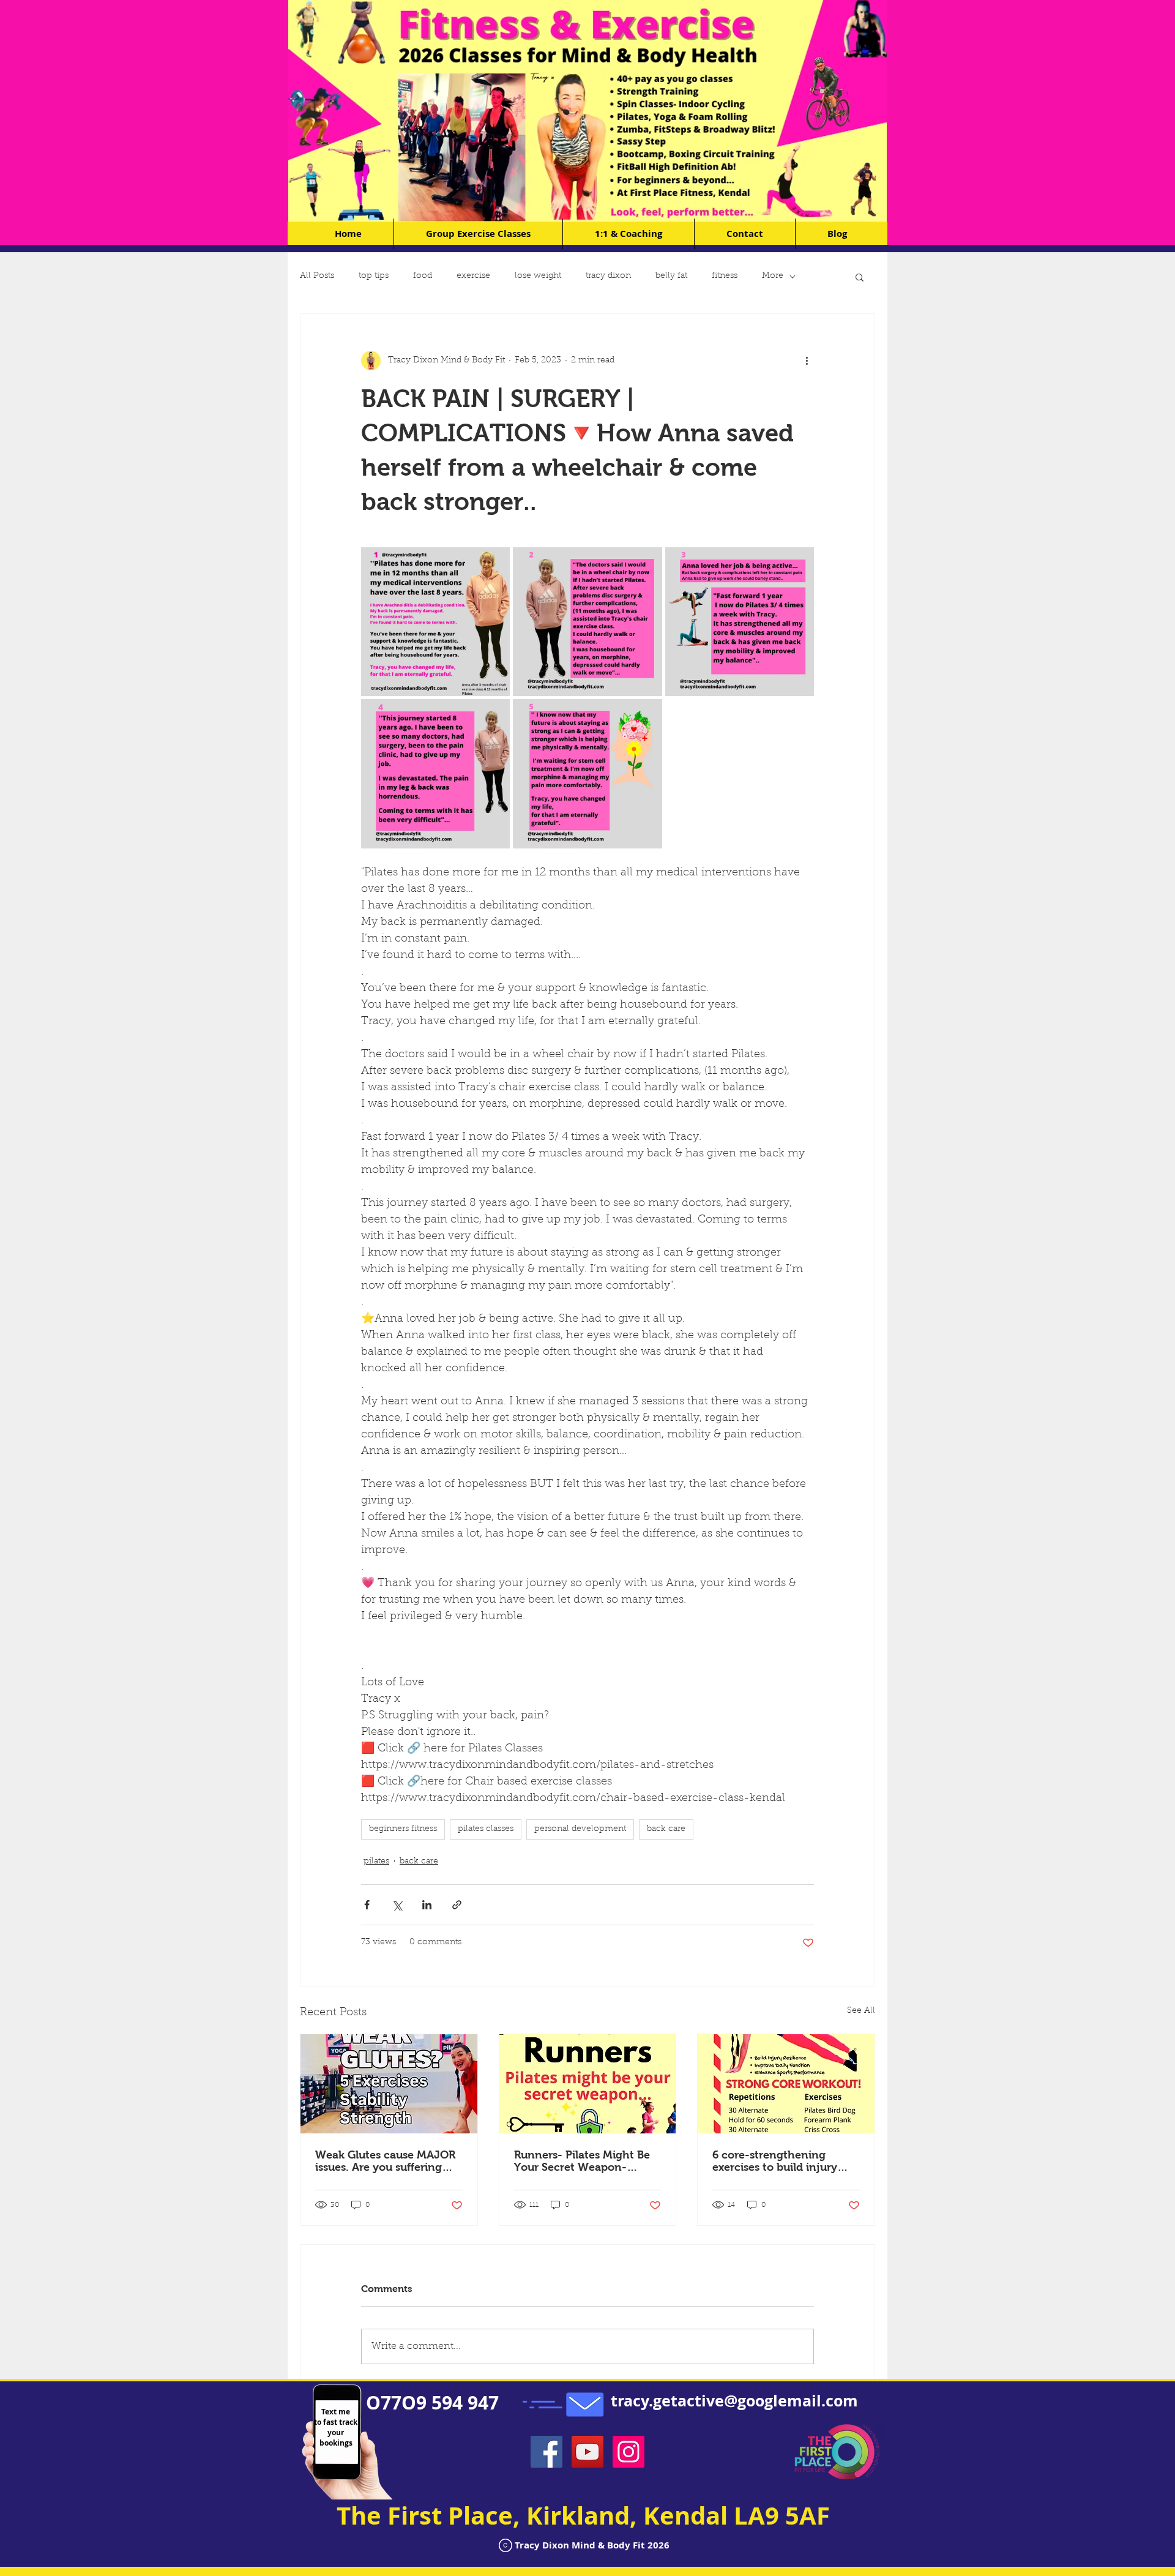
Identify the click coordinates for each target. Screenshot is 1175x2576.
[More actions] (807, 361)
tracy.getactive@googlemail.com (734, 2401)
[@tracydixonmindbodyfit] (629, 2452)
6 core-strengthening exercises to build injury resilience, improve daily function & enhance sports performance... (782, 2161)
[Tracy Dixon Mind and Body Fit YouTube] (587, 2452)
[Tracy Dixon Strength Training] (786, 2084)
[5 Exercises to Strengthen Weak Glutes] (389, 2084)
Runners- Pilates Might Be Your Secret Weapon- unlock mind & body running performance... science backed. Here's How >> (587, 2161)
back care (666, 1829)
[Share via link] (457, 1905)
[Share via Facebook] (367, 1905)
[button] (860, 277)
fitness (725, 276)
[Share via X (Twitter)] (397, 1905)
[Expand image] (435, 622)
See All (861, 2011)
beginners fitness (403, 1829)
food (423, 276)
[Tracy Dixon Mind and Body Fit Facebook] (546, 2452)
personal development (580, 1829)
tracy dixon (608, 276)
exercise (473, 276)
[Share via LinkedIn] (427, 1905)
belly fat (671, 276)
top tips (374, 276)
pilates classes (486, 1829)
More (773, 276)
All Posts (317, 276)
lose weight (538, 276)
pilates (376, 1862)
